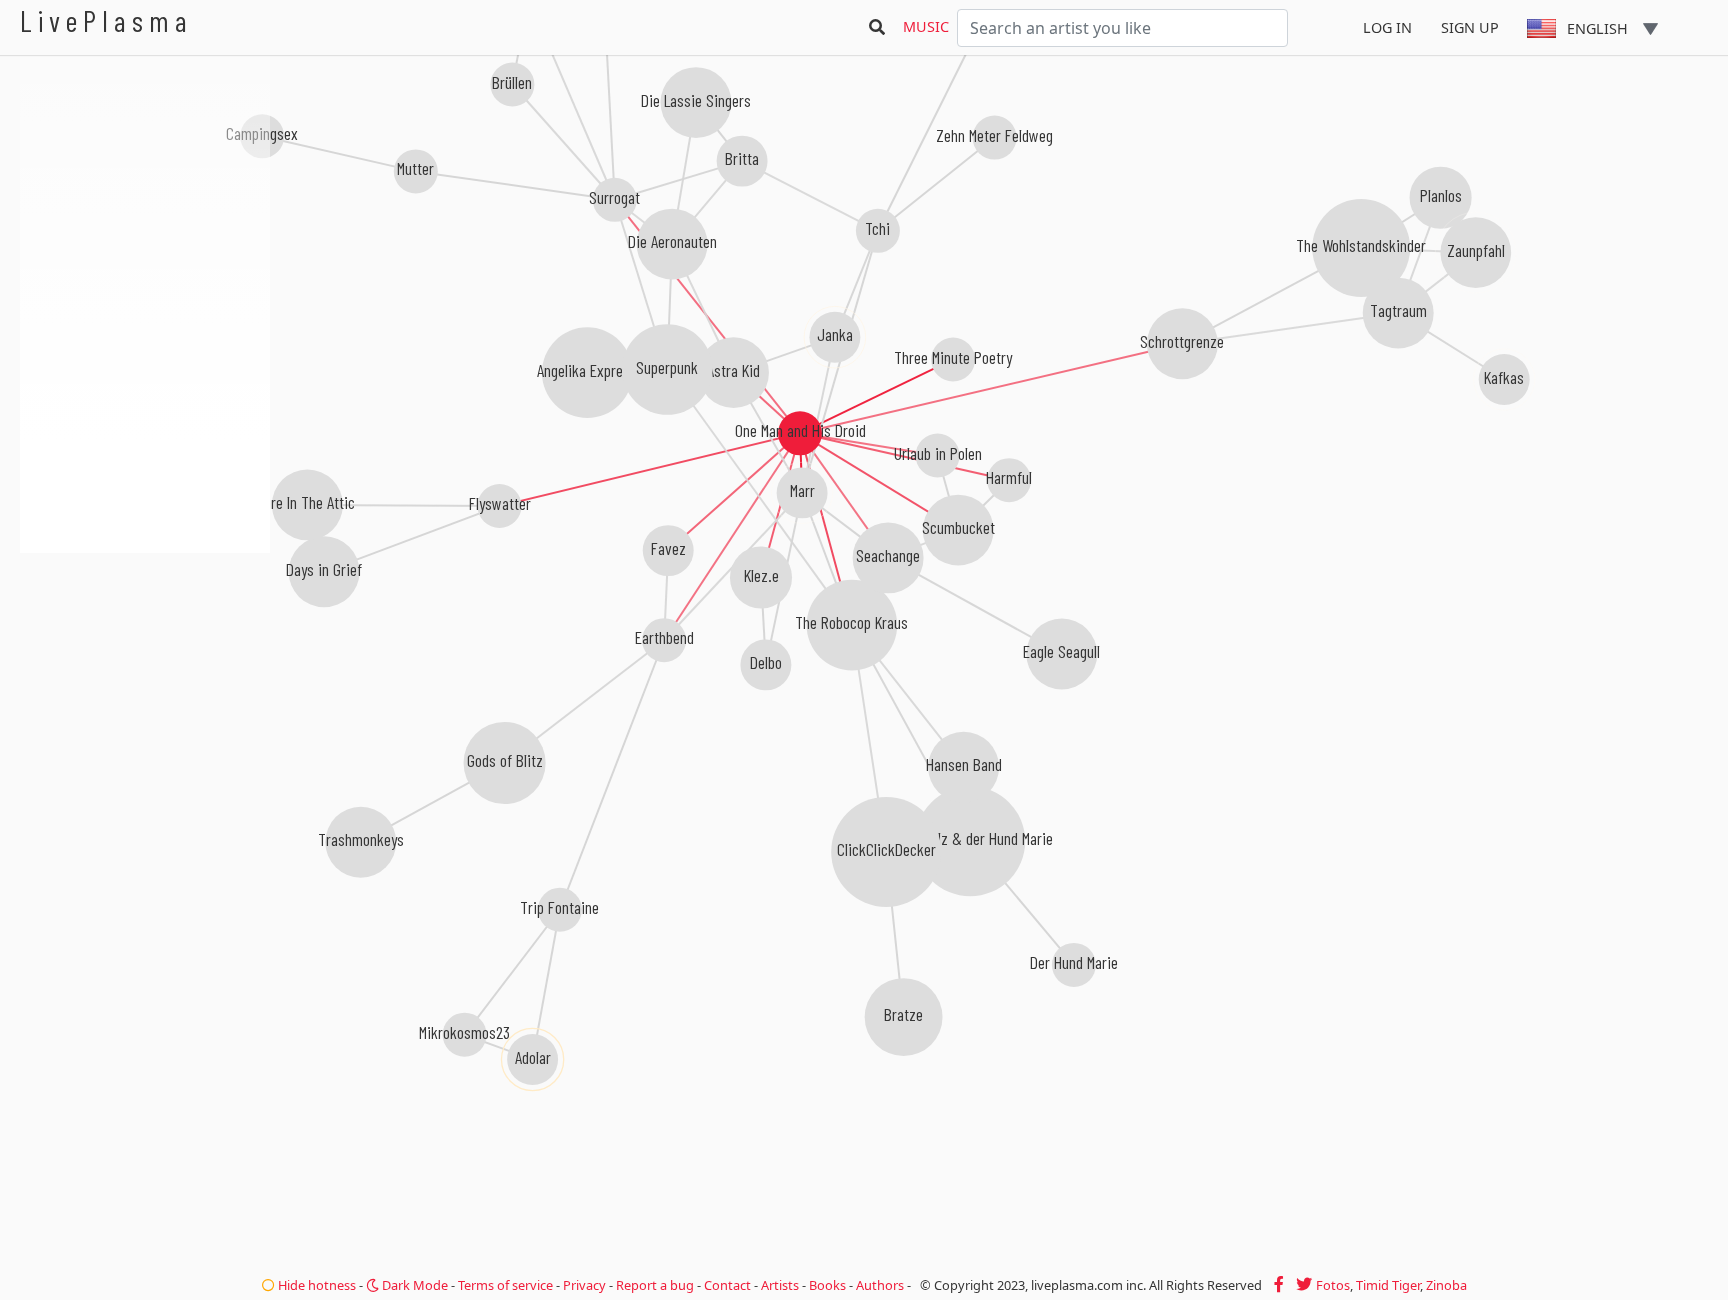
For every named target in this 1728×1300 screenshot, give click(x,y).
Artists (780, 1285)
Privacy (584, 1285)
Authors (880, 1285)
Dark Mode (413, 1285)
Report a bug (655, 1285)
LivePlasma (106, 20)
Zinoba (1446, 1285)
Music (926, 26)
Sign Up (1470, 27)
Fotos (1333, 1285)
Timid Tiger (1388, 1285)
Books (827, 1285)
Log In (1387, 27)
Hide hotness (315, 1285)
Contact (727, 1285)
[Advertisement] (145, 660)
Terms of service (505, 1285)
